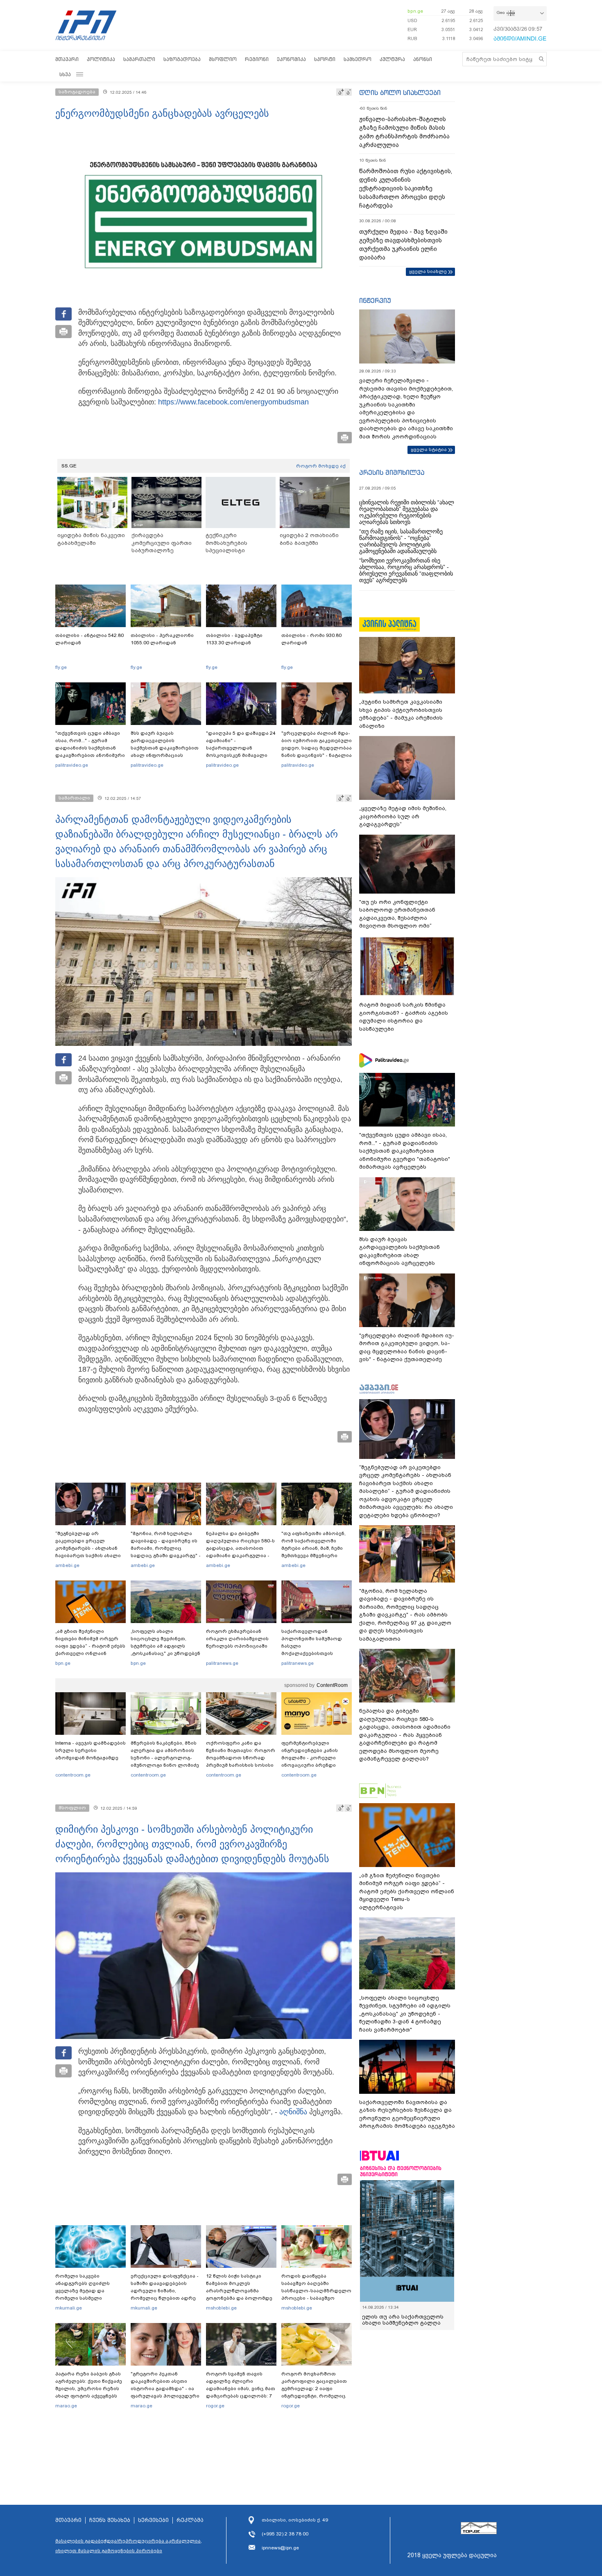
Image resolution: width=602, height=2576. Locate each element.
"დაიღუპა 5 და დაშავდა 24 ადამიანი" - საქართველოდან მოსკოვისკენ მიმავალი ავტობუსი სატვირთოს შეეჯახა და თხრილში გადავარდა (241, 755)
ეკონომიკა (291, 59)
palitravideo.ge (72, 765)
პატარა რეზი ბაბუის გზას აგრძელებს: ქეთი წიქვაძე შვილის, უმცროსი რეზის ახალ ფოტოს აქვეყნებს (89, 2385)
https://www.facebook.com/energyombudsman (233, 402)
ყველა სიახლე (428, 271)
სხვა (65, 74)
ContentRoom (332, 1685)
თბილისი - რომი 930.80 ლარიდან (311, 639)
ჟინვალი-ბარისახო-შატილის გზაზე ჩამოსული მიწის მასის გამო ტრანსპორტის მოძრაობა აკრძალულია (404, 132)
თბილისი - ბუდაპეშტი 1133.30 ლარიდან (234, 639)
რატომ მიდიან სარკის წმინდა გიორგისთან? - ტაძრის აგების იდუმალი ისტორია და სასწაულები (404, 1017)
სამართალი (139, 59)
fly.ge (61, 667)
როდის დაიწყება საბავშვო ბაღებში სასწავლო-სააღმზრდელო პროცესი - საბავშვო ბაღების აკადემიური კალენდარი (316, 2294)
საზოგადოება (182, 59)
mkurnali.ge (69, 2308)
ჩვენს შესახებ (110, 2520)
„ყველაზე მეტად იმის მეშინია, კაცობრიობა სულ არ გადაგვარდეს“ (403, 816)
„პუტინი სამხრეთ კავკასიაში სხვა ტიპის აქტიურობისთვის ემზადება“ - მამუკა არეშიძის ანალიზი (401, 714)
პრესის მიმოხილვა (392, 472)
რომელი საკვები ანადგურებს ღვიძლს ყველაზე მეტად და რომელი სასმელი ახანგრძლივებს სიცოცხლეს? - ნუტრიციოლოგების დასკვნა (83, 2302)
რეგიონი (257, 59)
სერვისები (153, 2520)
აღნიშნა (293, 2112)
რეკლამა (190, 2520)
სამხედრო (358, 59)
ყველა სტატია (429, 449)
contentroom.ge (73, 1775)
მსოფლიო (223, 59)
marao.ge (66, 2406)
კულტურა (392, 59)
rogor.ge (215, 2406)
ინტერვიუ (375, 300)
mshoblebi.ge (221, 2308)
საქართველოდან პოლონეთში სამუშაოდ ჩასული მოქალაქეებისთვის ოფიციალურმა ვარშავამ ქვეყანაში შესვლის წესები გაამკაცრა (315, 1653)
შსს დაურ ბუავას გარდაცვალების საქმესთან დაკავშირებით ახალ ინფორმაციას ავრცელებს (165, 748)
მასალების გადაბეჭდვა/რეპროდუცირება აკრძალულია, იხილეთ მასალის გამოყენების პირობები (129, 2546)
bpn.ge (415, 11)
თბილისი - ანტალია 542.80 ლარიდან (89, 639)
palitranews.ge (222, 1663)
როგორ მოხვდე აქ (321, 466)
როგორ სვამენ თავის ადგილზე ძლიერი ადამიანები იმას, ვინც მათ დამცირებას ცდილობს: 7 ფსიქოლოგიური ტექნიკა (241, 2389)
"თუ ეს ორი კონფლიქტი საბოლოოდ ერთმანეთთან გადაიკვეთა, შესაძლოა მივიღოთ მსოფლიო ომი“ (397, 914)
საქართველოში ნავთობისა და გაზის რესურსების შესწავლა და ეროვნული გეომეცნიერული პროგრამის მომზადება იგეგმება (407, 2114)
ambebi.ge (67, 1565)
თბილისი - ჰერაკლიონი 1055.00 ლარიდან (162, 639)
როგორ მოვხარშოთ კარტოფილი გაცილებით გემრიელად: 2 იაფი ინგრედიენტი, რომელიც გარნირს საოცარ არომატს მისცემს (314, 2392)
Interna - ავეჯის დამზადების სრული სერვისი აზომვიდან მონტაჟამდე (91, 1750)
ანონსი (423, 59)
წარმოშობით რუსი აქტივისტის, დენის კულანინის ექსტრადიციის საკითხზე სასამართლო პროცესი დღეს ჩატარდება (406, 188)
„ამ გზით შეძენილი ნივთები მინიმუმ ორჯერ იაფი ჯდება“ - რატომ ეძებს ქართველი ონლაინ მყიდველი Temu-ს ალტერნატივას (90, 1650)
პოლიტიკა (101, 59)
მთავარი (67, 59)
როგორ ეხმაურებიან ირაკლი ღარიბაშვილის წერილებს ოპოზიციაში (237, 1639)
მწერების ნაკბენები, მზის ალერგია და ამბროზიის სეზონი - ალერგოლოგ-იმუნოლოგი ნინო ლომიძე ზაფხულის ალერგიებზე (165, 1758)
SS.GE (69, 466)
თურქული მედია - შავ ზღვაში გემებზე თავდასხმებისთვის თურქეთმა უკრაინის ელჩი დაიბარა (403, 245)
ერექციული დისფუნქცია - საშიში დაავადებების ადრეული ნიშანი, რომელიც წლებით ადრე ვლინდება (165, 2291)
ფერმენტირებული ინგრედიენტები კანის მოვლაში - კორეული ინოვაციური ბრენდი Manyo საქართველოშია (312, 1758)
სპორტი (325, 59)
